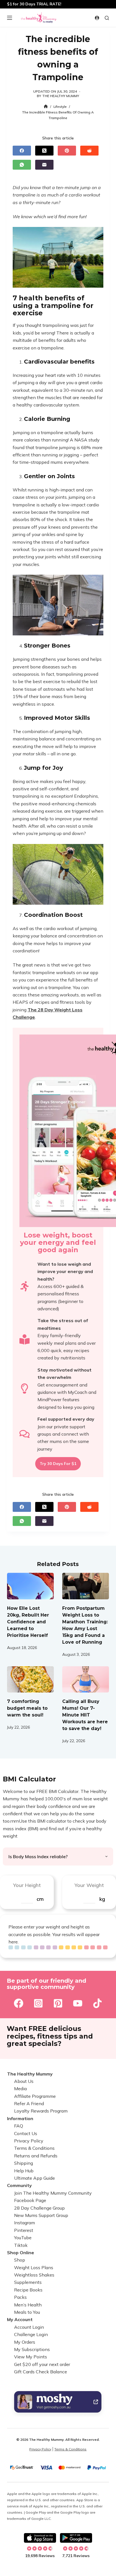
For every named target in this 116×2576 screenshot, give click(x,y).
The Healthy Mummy (30, 2074)
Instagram (24, 2223)
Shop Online (21, 2253)
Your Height (27, 1885)
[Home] (46, 107)
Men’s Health (28, 2305)
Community (19, 2185)
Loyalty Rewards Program (41, 2111)
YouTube (23, 2238)
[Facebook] (22, 151)
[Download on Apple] (40, 2538)
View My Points (31, 2357)
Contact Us (26, 2133)
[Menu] (10, 18)
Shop (20, 2260)
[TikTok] (97, 2003)
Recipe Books (28, 2290)
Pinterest (24, 2230)
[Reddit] (89, 151)
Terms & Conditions (34, 2148)
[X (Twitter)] (44, 151)
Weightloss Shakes (34, 2275)
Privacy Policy (29, 2141)
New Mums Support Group (41, 2215)
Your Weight (89, 1885)
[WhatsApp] (22, 165)
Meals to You (27, 2312)
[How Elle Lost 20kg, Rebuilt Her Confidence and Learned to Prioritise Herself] (30, 1586)
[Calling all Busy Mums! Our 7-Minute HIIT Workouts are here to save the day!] (86, 1680)
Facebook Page (30, 2200)
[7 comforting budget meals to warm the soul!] (30, 1680)
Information (20, 2118)
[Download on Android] (76, 2538)
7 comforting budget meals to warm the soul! (27, 1708)
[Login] (97, 18)
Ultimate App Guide (34, 2178)
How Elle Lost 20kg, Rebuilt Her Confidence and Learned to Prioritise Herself (28, 1622)
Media (20, 2089)
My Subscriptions (32, 2349)
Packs (20, 2297)
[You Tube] (78, 2003)
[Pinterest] (67, 151)
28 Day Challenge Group (39, 2208)
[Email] (44, 165)
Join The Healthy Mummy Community (53, 2193)
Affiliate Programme (35, 2096)
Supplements (28, 2282)
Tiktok (21, 2245)
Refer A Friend (29, 2103)
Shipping (24, 2163)
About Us (24, 2081)
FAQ (19, 2126)
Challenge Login (31, 2334)
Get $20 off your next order (42, 2364)
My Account (20, 2319)
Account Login (29, 2327)
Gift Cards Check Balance (41, 2372)
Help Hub (24, 2171)
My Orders (25, 2342)
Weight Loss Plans (34, 2267)
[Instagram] (38, 2003)
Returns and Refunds (36, 2156)
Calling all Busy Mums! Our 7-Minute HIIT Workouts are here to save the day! (85, 1715)
